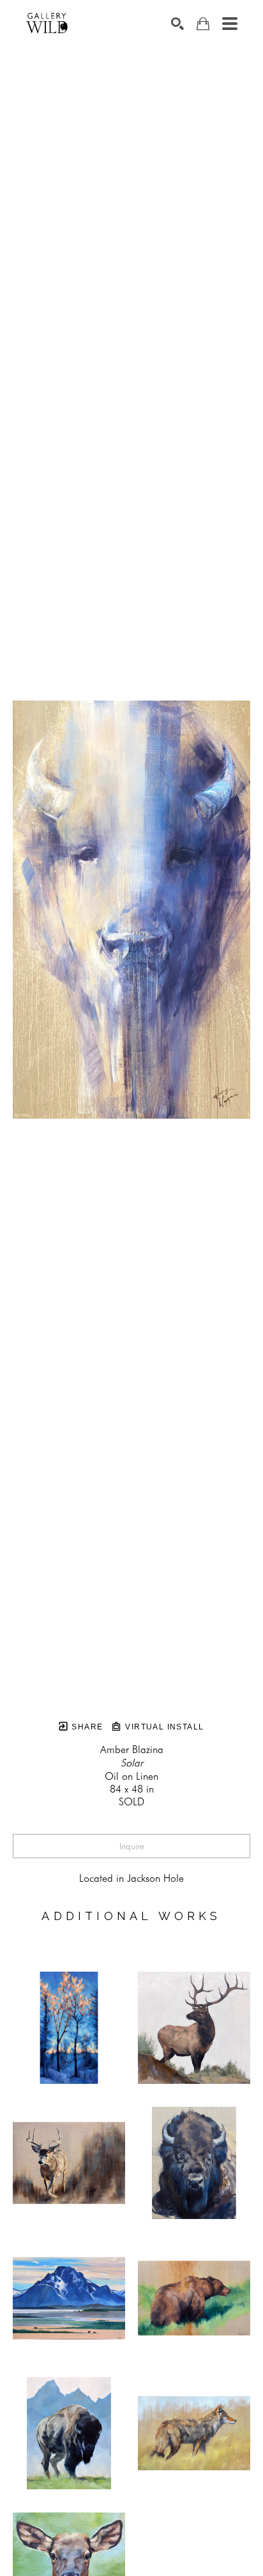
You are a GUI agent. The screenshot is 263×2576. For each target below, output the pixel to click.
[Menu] (230, 24)
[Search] (177, 24)
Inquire (132, 1846)
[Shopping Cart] (203, 24)
